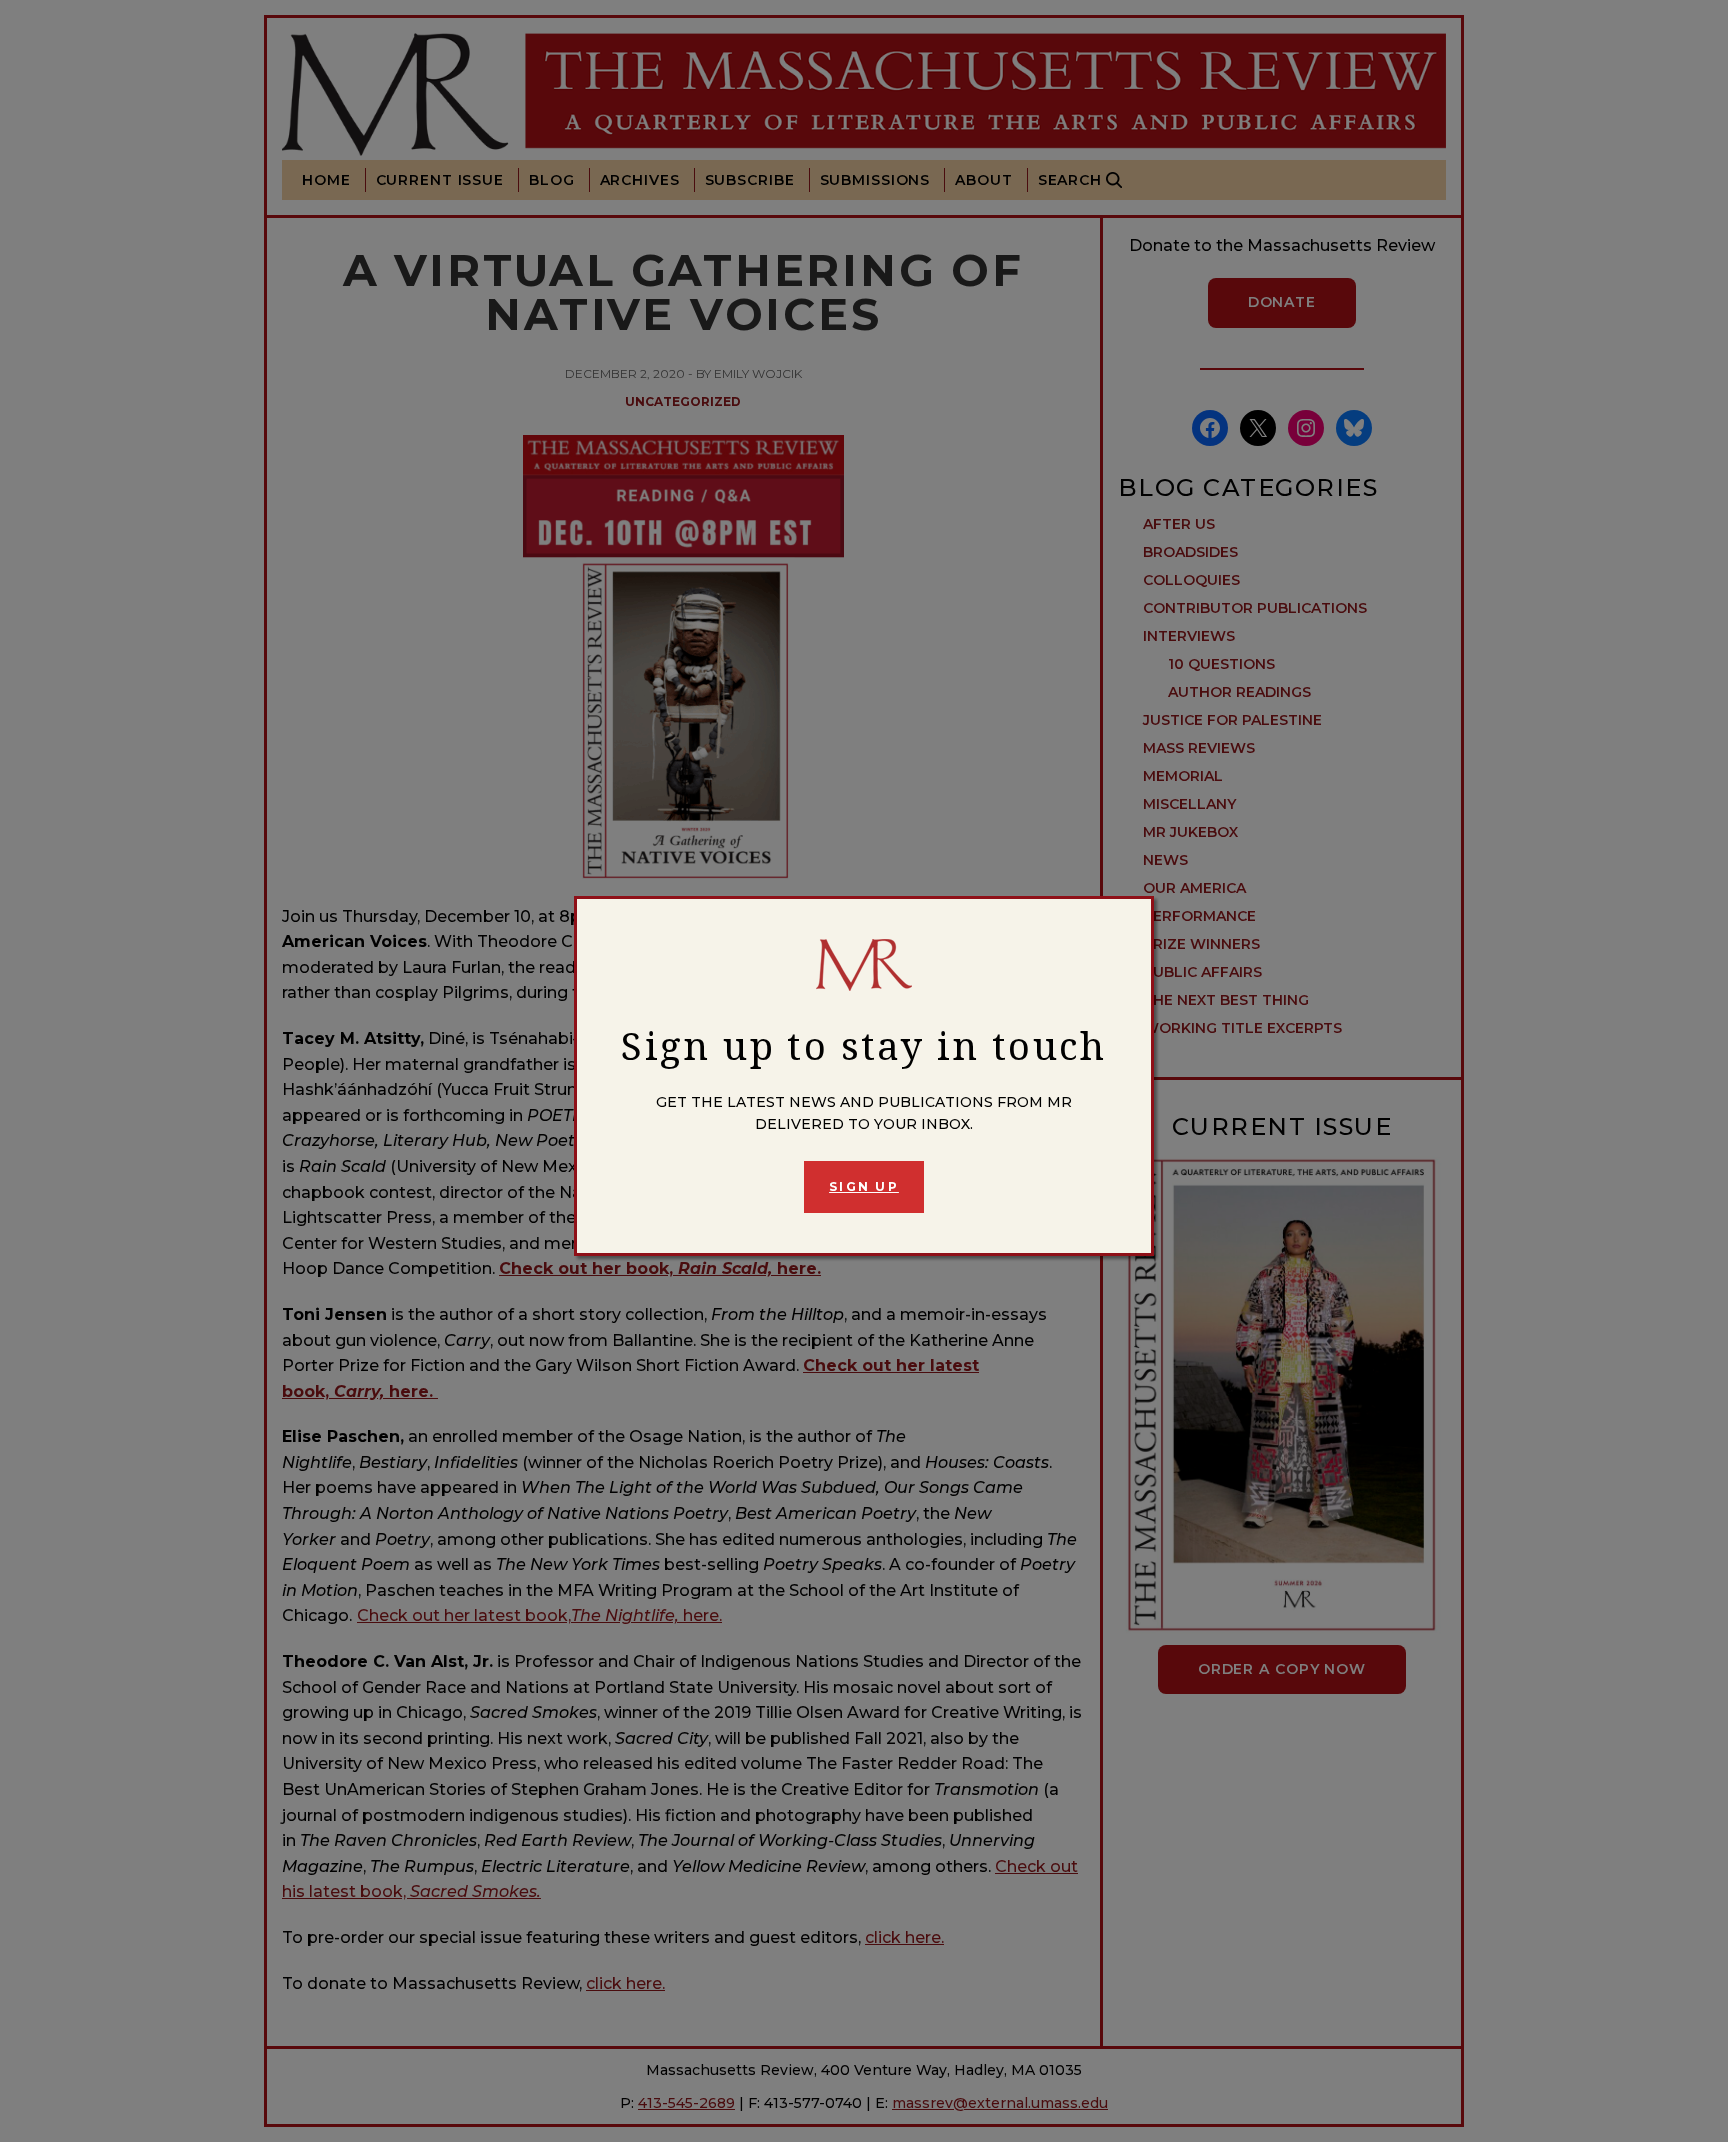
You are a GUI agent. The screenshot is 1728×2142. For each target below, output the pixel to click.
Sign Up (864, 1186)
